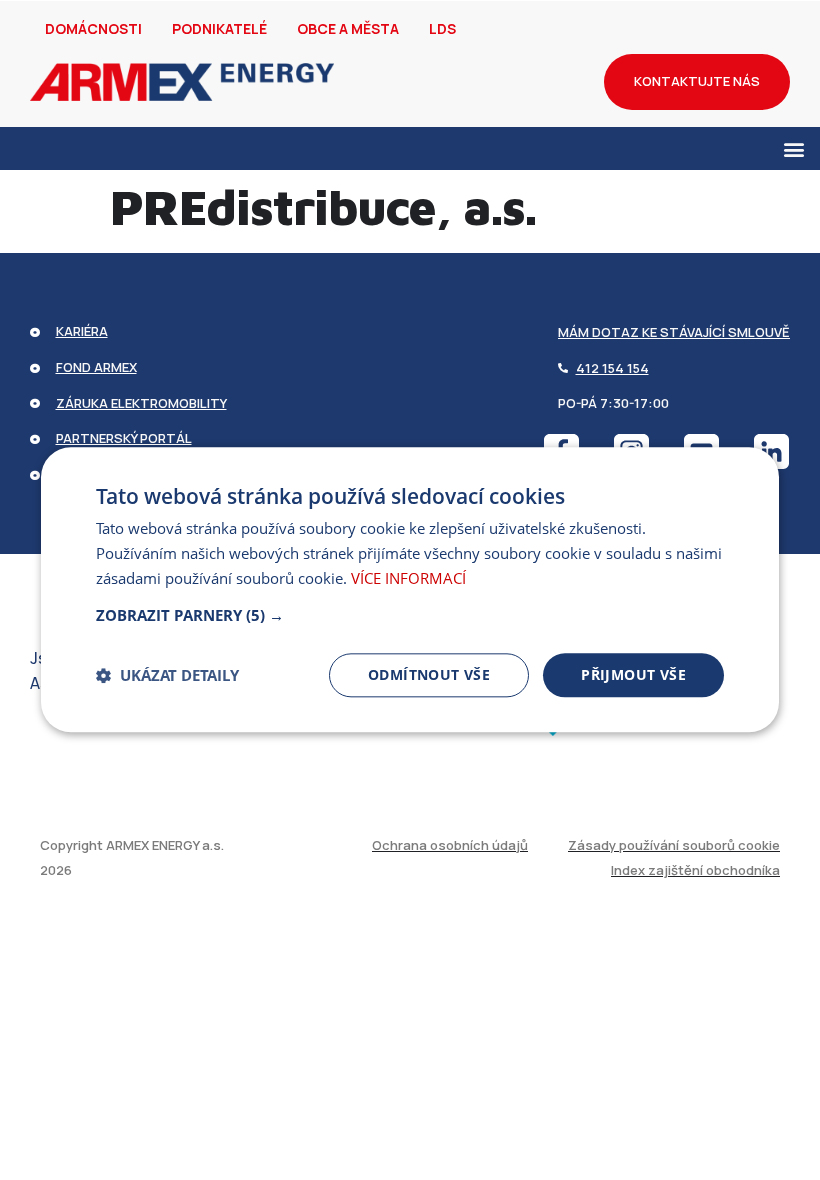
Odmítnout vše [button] (429, 674)
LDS (442, 28)
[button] (793, 148)
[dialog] (410, 589)
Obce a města (348, 28)
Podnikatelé (219, 28)
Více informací (408, 578)
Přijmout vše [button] (633, 674)
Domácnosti (93, 28)
